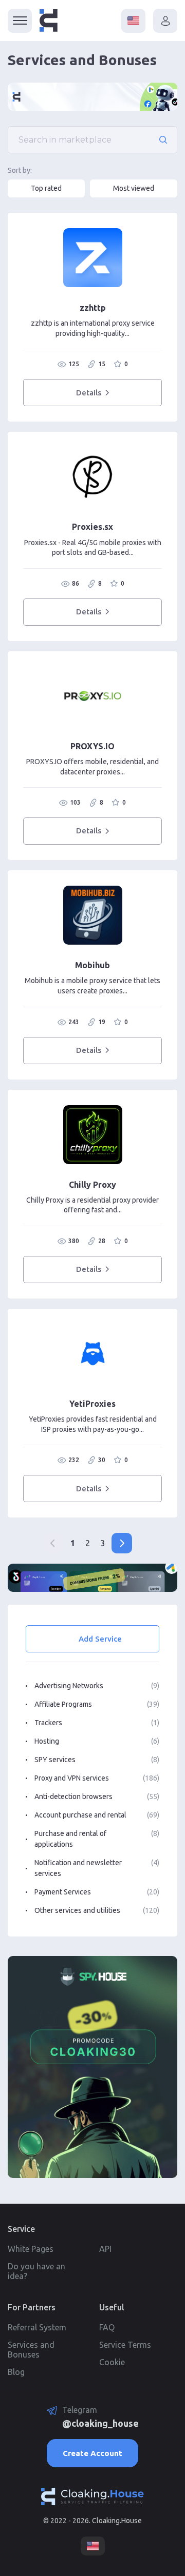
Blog (16, 2372)
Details (89, 393)
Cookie (112, 2362)
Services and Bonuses (31, 2350)
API (105, 2249)
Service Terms (125, 2345)
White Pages (31, 2249)
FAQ (107, 2327)
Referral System (37, 2327)
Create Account (92, 2453)
